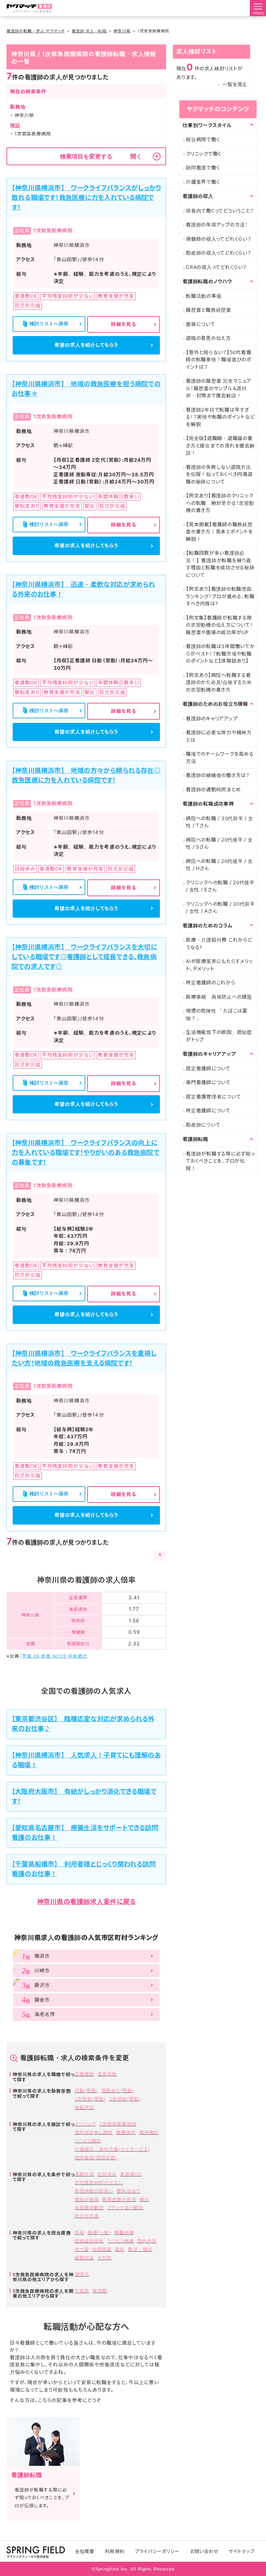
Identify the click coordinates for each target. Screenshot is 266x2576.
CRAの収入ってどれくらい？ (216, 267)
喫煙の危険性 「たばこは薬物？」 (217, 1015)
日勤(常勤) (86, 2090)
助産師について (203, 1125)
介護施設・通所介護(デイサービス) (112, 2149)
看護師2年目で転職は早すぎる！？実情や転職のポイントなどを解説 (220, 417)
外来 (79, 2232)
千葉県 (82, 2291)
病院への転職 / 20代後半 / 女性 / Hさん (219, 865)
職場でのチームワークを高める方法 (220, 758)
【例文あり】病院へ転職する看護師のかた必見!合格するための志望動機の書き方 (219, 682)
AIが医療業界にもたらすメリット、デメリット (219, 965)
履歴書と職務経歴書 (209, 310)
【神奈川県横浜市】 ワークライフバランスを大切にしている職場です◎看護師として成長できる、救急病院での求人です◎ (84, 957)
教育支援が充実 (119, 2199)
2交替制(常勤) (90, 2099)
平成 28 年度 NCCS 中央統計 (55, 1656)
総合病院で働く (203, 139)
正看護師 (84, 2074)
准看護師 (107, 2074)
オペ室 (82, 2249)
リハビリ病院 (88, 2141)
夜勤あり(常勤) (117, 2090)
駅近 (145, 2199)
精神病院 (149, 2132)
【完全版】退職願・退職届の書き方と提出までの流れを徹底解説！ (220, 446)
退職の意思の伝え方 (208, 338)
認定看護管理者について (213, 1097)
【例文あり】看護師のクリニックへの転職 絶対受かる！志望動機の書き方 (220, 503)
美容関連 (84, 2258)
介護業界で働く (203, 182)
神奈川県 (122, 31)
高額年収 (84, 2174)
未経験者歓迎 (89, 2207)
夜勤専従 (84, 2107)
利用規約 (115, 2551)
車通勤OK (131, 2174)
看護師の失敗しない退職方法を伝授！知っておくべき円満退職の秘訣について (219, 474)
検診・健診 (140, 2249)
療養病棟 (124, 2232)
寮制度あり (128, 2191)
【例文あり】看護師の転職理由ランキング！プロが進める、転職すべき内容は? (220, 596)
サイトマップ (242, 2551)
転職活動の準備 (204, 296)
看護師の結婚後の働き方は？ (218, 775)
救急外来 (147, 2241)
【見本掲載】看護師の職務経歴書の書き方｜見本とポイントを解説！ (219, 532)
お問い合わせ (204, 2551)
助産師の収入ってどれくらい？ (219, 253)
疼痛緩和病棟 (89, 2241)
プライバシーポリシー (157, 2551)
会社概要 (85, 2551)
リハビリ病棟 (120, 2241)
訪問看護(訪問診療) (96, 2158)
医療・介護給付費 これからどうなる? (219, 944)
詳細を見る (124, 324)
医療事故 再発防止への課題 (219, 997)
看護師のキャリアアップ (212, 719)
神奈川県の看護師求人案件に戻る (86, 1902)
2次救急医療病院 (118, 2124)
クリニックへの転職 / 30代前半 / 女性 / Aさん (220, 908)
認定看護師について (208, 1068)
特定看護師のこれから (211, 983)
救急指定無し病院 (94, 2132)
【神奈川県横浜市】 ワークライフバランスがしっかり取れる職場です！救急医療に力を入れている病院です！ (86, 198)
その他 (104, 2258)
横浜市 (82, 2274)
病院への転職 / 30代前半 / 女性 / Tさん (220, 822)
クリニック (85, 2124)
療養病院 (126, 2132)
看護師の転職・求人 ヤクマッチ (36, 31)
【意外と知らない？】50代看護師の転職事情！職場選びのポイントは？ (218, 360)
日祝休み (107, 2174)
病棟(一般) (99, 2232)
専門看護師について (208, 1082)
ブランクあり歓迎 (125, 2207)
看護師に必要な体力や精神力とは (219, 736)
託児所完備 (87, 2216)
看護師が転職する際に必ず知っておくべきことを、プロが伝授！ (220, 1161)
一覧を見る (235, 84)
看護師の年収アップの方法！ (217, 225)
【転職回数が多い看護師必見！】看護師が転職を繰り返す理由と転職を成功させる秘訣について (220, 564)
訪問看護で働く (203, 168)
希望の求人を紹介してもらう (86, 345)
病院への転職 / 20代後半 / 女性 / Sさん (219, 843)
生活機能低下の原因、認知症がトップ (219, 1036)
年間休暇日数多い (94, 2191)
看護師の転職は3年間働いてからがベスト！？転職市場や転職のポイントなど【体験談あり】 (220, 654)
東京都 (100, 2291)
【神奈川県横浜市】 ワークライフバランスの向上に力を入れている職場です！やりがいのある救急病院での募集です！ (85, 1153)
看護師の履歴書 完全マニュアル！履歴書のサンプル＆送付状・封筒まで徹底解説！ (219, 388)
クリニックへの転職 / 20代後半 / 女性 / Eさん (220, 886)
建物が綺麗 (87, 2199)
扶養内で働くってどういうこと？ (220, 211)
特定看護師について (208, 1111)
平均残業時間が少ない (99, 2182)
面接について (201, 324)
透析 (120, 2249)
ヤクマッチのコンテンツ (218, 109)
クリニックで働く (204, 154)
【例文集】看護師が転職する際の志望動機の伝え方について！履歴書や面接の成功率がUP (219, 625)
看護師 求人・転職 (89, 31)
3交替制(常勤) (125, 2099)
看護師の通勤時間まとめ (213, 789)
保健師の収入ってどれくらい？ (219, 239)
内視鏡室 (102, 2249)
